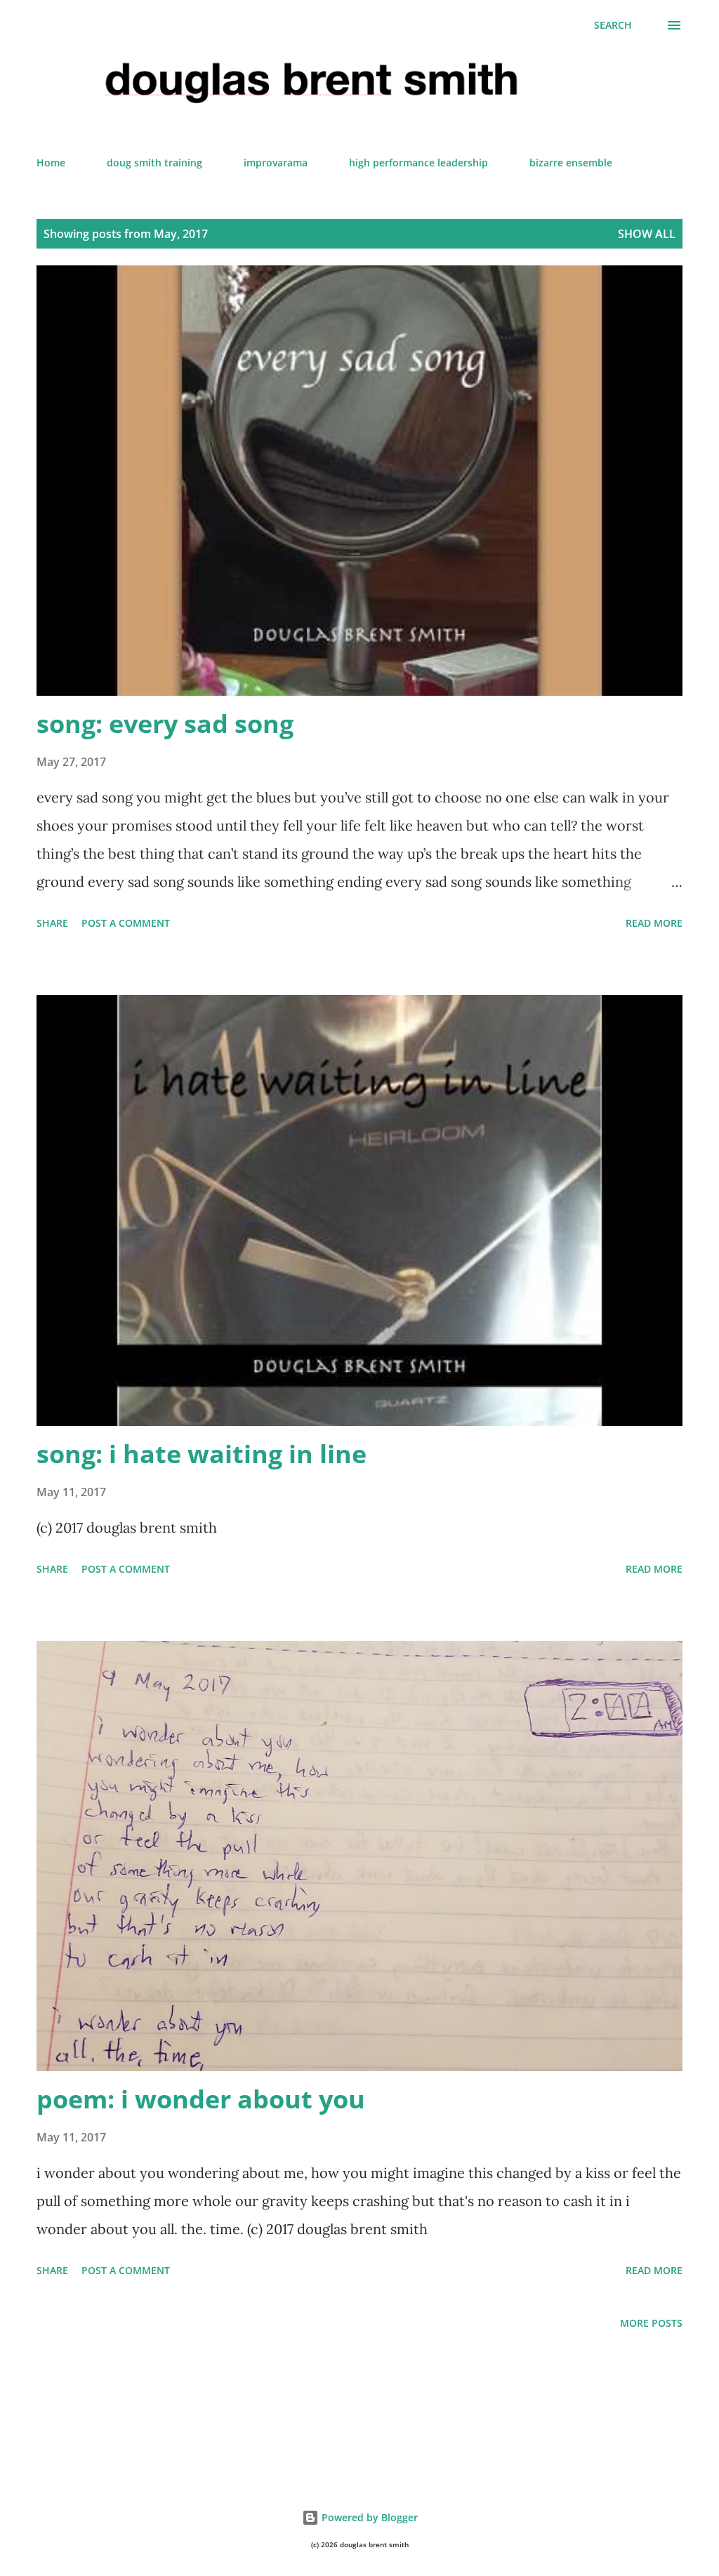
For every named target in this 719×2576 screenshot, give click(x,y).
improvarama (276, 163)
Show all (647, 234)
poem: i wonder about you (201, 2099)
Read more (654, 923)
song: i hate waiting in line (202, 1454)
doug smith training (154, 163)
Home (51, 163)
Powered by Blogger (368, 2517)
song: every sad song (165, 724)
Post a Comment (126, 923)
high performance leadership (418, 163)
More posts (651, 2323)
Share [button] (52, 923)
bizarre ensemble (571, 163)
